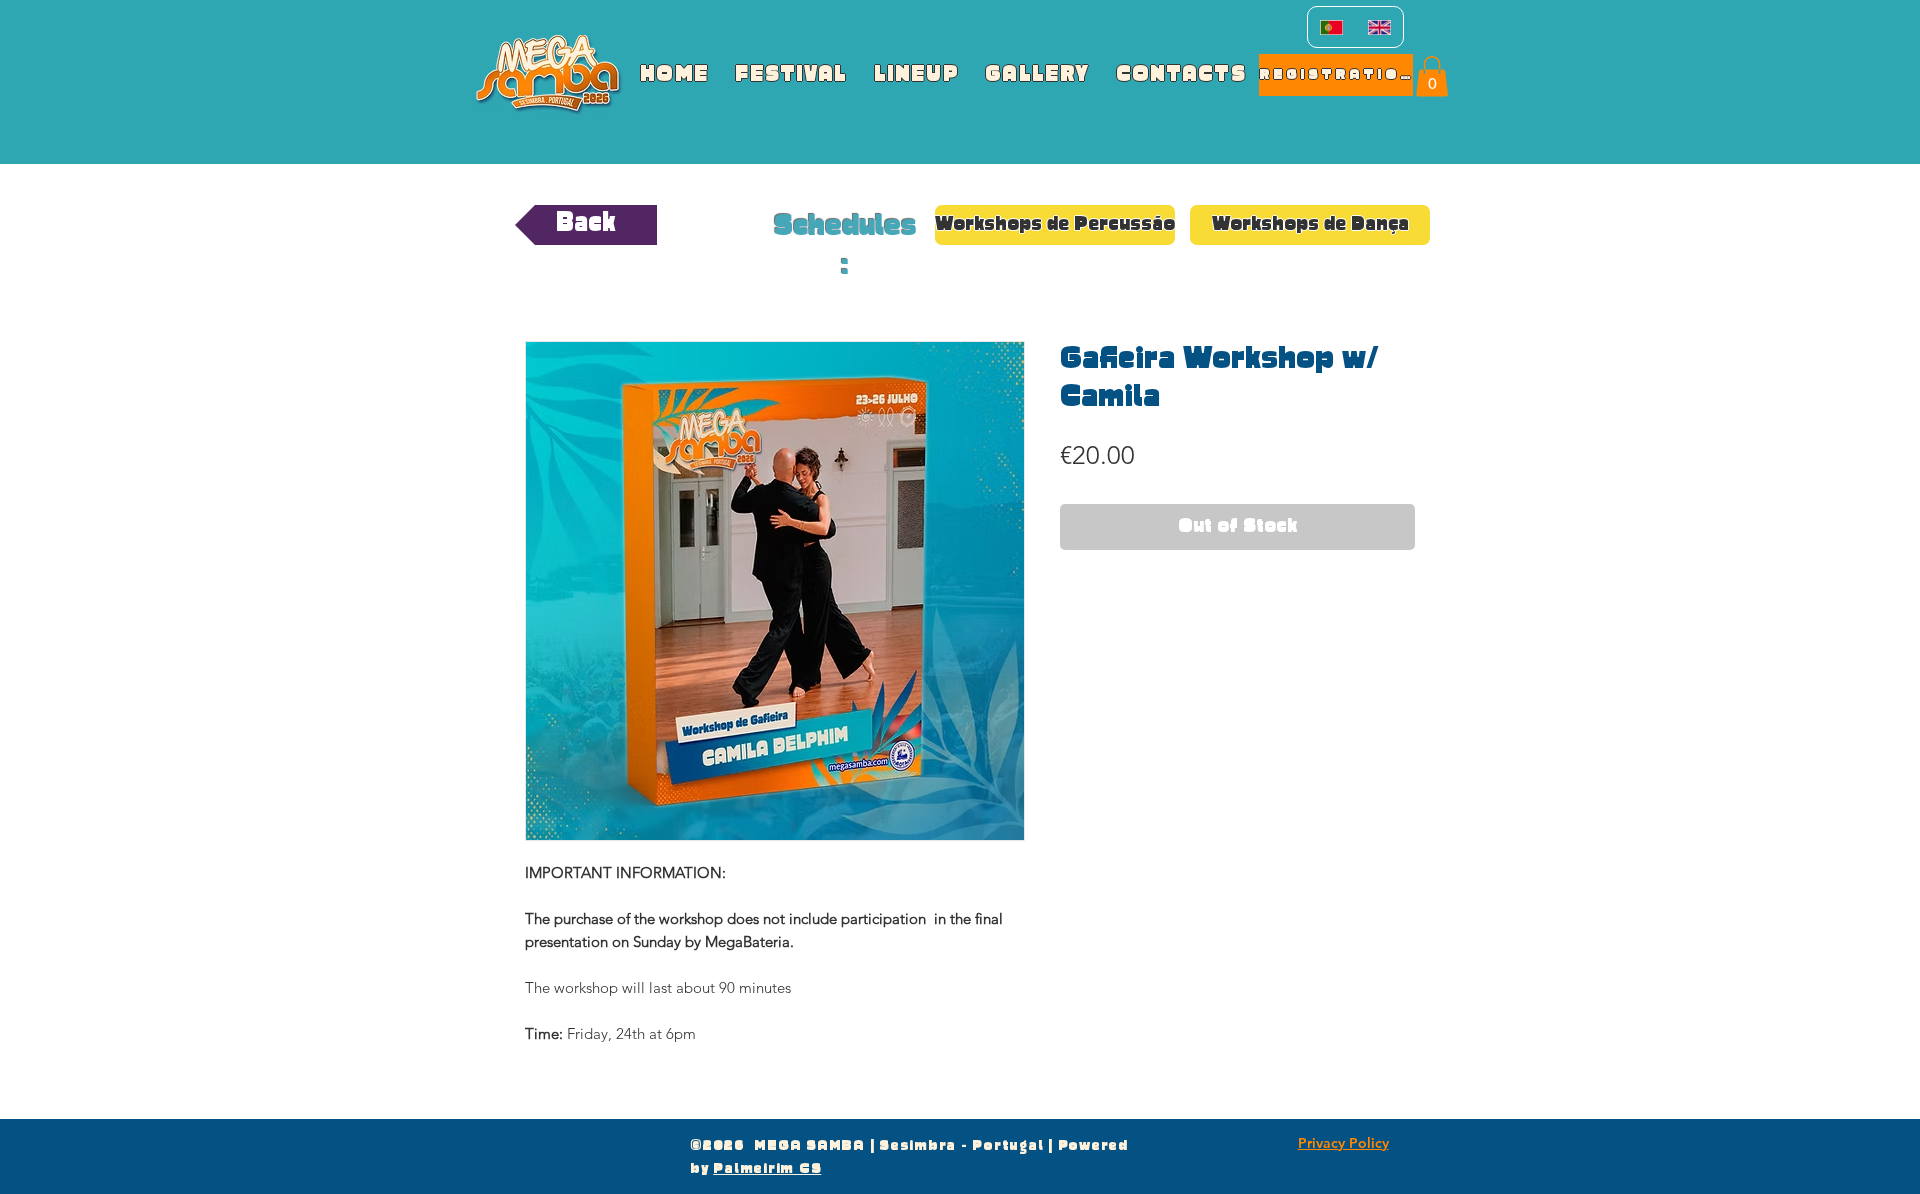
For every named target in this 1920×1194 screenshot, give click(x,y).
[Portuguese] (1331, 27)
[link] (1432, 76)
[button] (1055, 225)
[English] (1379, 27)
